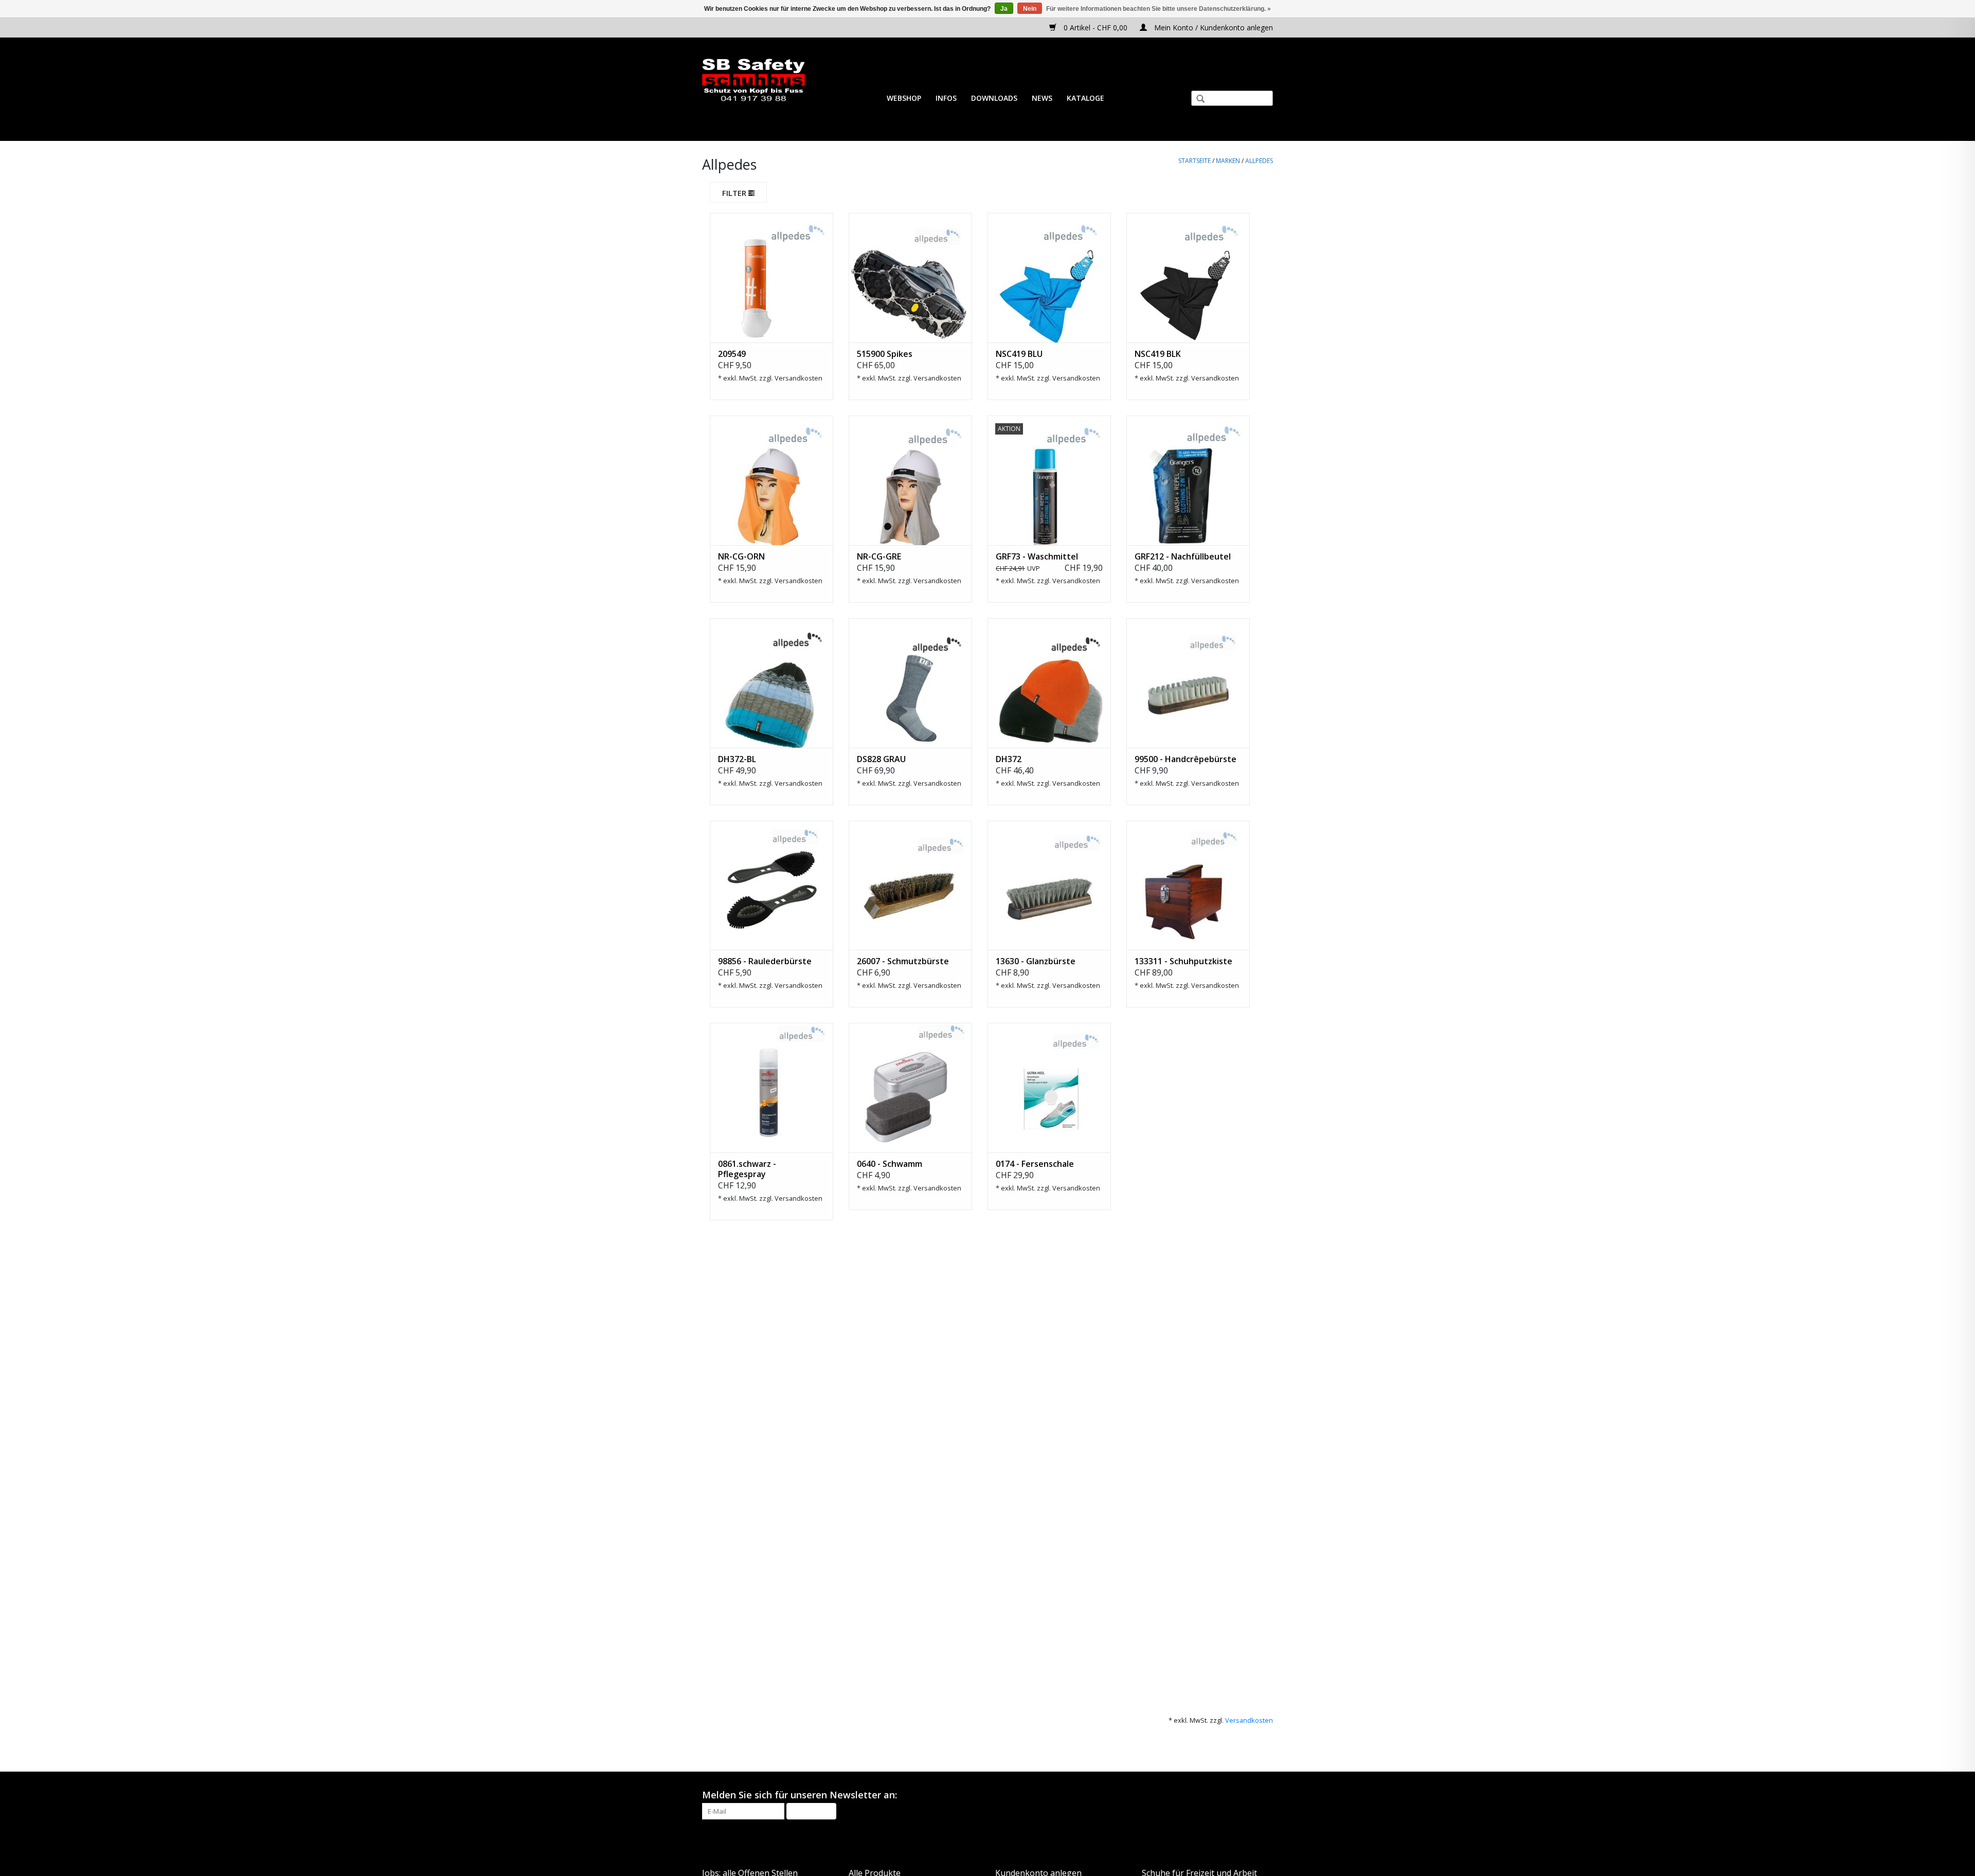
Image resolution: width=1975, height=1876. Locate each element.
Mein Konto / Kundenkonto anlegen (1213, 28)
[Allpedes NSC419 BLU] (1049, 278)
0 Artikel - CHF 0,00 (1096, 28)
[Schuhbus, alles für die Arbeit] (753, 80)
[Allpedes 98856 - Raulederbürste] (771, 886)
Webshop (904, 98)
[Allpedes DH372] (1049, 683)
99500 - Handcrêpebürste (1186, 759)
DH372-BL (737, 759)
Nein (1030, 9)
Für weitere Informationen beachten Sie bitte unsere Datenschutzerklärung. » (1159, 9)
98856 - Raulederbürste (765, 961)
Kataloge (1085, 98)
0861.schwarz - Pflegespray (747, 1169)
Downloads (994, 98)
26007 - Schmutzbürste (903, 961)
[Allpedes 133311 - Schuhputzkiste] (1188, 886)
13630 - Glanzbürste (1036, 961)
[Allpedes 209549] (771, 278)
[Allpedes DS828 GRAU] (910, 683)
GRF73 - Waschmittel (1037, 556)
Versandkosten (798, 378)
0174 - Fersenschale (1035, 1164)
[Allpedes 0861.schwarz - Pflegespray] (771, 1088)
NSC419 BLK (1158, 354)
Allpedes (1259, 161)
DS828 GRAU (881, 759)
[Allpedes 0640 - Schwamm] (910, 1088)
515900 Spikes (885, 354)
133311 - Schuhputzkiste (1183, 961)
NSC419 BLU (1019, 354)
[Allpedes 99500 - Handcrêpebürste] (1188, 683)
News (1042, 98)
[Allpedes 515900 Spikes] (910, 278)
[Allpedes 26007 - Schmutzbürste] (910, 886)
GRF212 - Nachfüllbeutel (1183, 556)
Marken (1228, 161)
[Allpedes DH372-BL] (771, 683)
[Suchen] (1196, 100)
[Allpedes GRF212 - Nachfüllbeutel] (1188, 480)
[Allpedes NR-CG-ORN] (771, 480)
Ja (1004, 9)
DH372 (1009, 759)
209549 (732, 354)
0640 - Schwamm (890, 1164)
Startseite (1195, 161)
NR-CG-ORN (741, 556)
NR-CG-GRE (879, 556)
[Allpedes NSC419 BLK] (1188, 278)
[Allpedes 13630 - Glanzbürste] (1049, 886)
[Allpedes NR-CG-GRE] (910, 480)
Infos (946, 98)
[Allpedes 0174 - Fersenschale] (1049, 1088)
